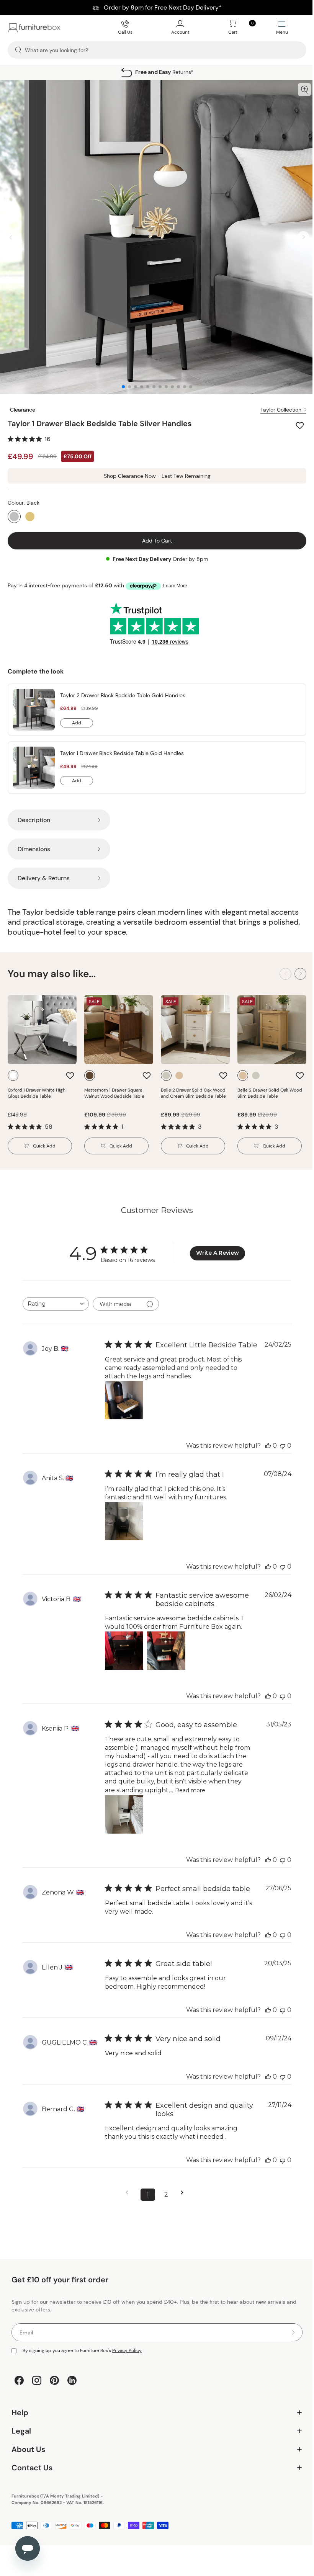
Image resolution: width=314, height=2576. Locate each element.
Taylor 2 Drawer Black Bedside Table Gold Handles (123, 695)
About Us (154, 2461)
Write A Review (218, 1253)
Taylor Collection (281, 410)
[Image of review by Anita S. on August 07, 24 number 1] (124, 1521)
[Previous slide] (11, 237)
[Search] (18, 50)
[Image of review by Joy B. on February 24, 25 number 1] (124, 1400)
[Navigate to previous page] (129, 2193)
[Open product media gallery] (304, 90)
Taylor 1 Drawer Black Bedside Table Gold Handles (122, 753)
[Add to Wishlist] (301, 425)
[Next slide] (303, 237)
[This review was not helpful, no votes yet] (283, 1446)
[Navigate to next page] (185, 2193)
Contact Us (154, 2479)
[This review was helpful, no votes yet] (268, 1446)
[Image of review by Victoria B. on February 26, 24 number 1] (124, 1651)
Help (154, 2424)
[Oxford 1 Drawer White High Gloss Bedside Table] (42, 1030)
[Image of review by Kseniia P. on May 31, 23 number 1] (124, 1814)
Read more (190, 1790)
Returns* (164, 72)
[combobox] (56, 1304)
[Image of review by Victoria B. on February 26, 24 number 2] (166, 1651)
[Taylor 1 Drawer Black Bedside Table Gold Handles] (34, 768)
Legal (154, 2442)
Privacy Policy (127, 2350)
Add (83, 724)
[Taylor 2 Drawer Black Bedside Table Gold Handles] (34, 710)
